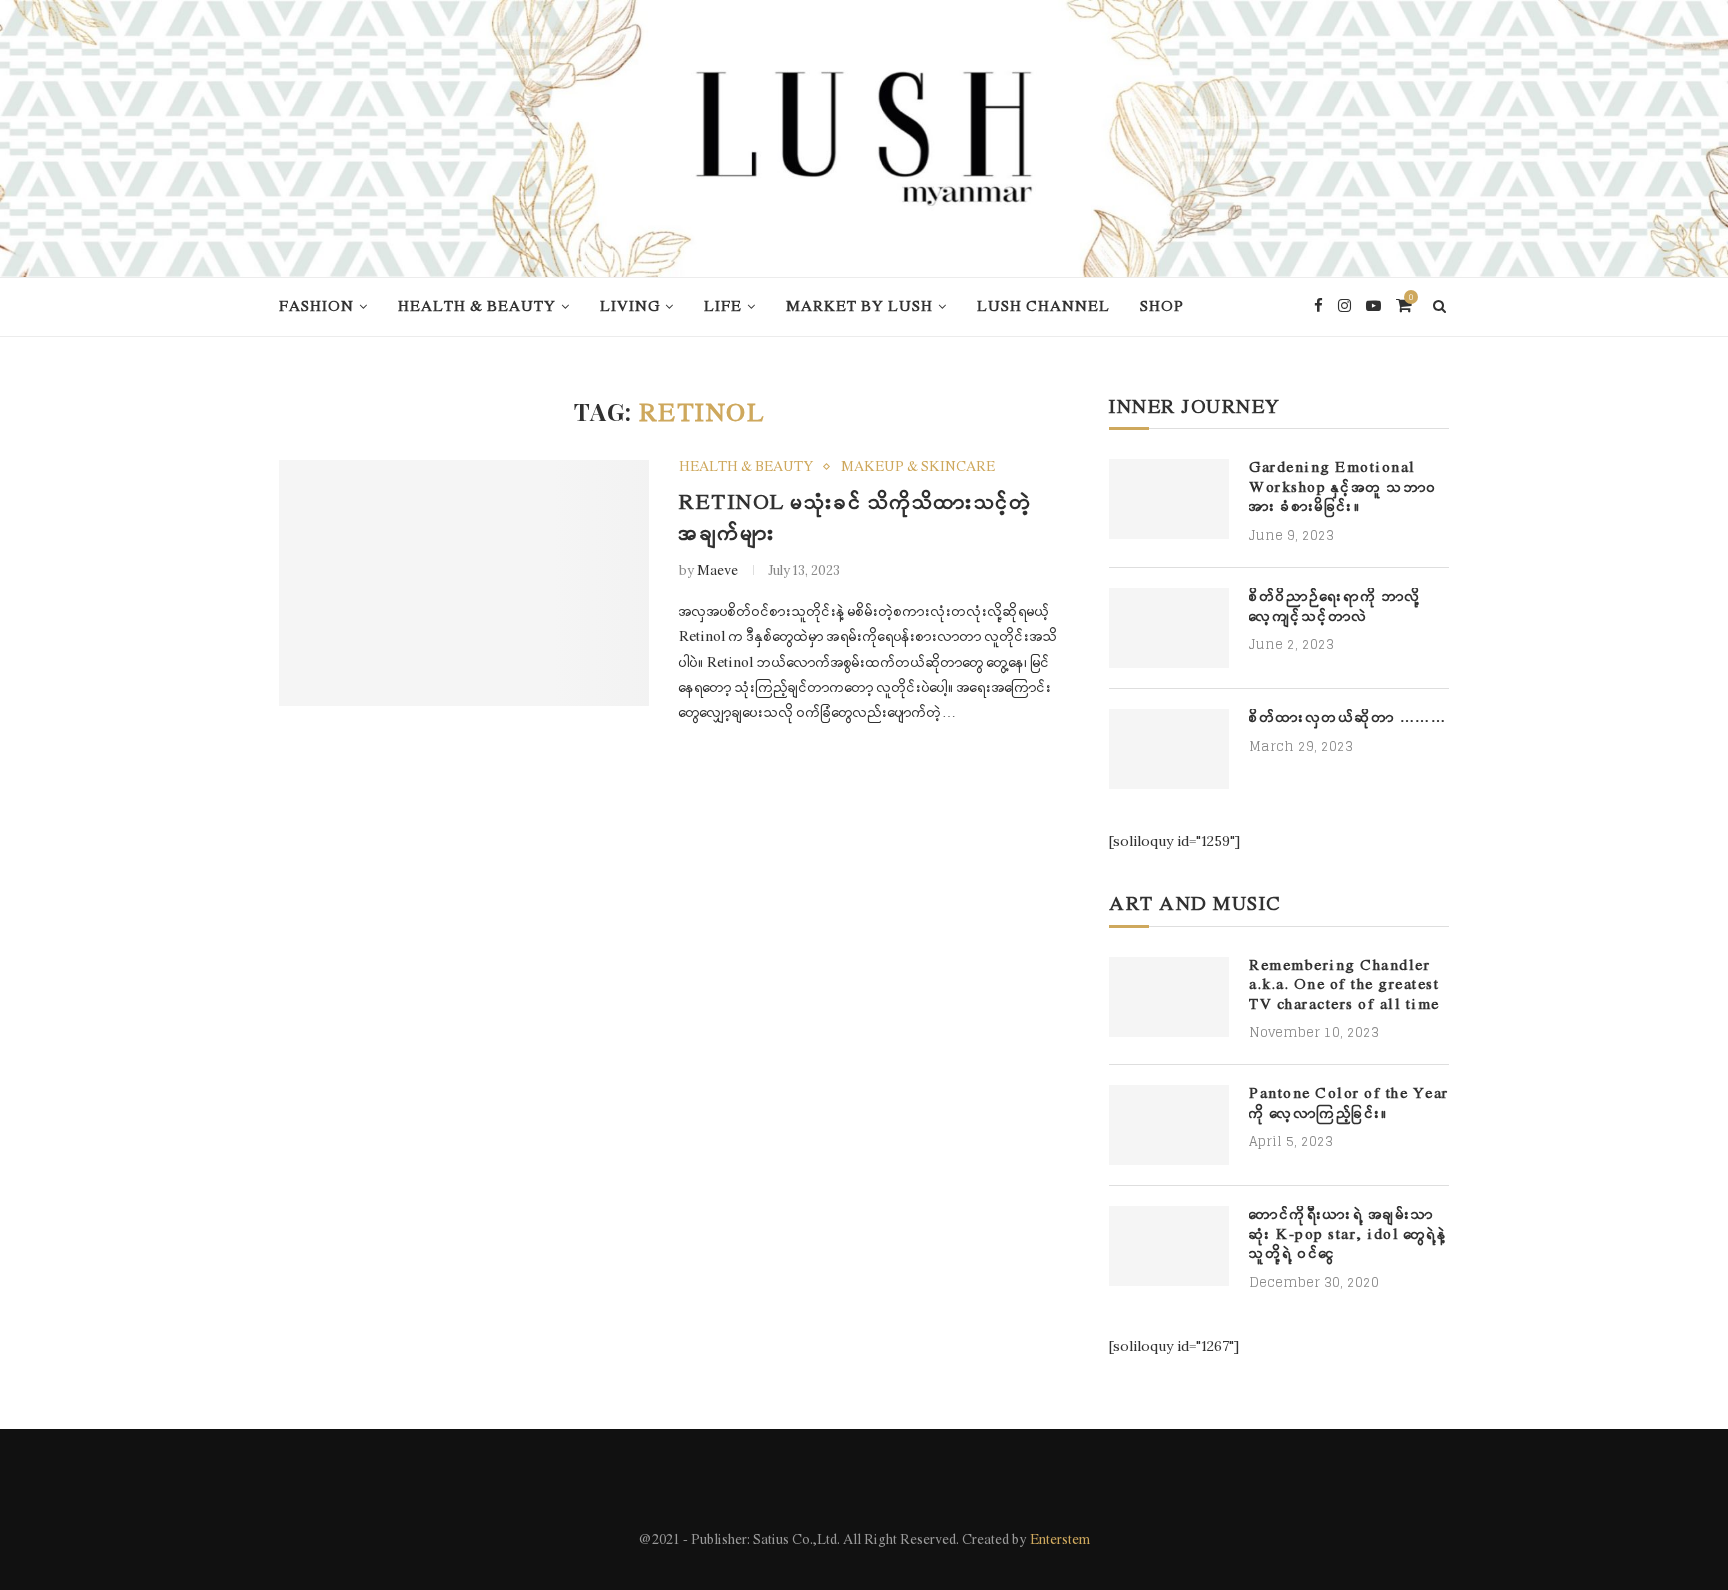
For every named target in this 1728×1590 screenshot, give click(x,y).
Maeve (717, 571)
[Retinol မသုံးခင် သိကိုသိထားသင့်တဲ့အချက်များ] (464, 583)
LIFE (723, 307)
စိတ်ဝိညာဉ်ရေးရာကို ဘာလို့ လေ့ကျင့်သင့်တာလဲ (1335, 607)
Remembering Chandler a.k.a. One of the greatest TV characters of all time (1344, 986)
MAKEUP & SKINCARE (918, 468)
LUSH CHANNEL (1043, 307)
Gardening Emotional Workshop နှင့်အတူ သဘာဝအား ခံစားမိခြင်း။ (1343, 488)
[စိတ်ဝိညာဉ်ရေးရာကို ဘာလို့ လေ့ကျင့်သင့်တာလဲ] (1169, 628)
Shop (1162, 307)
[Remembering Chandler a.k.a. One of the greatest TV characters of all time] (1169, 997)
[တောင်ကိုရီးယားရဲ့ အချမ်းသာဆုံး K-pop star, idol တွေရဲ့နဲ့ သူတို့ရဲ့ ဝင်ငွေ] (1169, 1246)
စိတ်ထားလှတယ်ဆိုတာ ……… (1347, 718)
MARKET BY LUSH (859, 307)
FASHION (316, 307)
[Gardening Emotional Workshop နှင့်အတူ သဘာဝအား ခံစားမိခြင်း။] (1169, 499)
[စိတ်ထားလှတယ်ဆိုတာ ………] (1169, 749)
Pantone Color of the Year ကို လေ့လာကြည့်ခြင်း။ (1349, 1104)
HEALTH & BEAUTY (477, 307)
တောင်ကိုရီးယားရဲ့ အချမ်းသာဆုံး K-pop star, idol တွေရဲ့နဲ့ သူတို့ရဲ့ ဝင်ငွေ (1348, 1235)
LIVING (630, 307)
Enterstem (1060, 1540)
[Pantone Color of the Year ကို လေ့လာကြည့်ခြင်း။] (1169, 1125)
